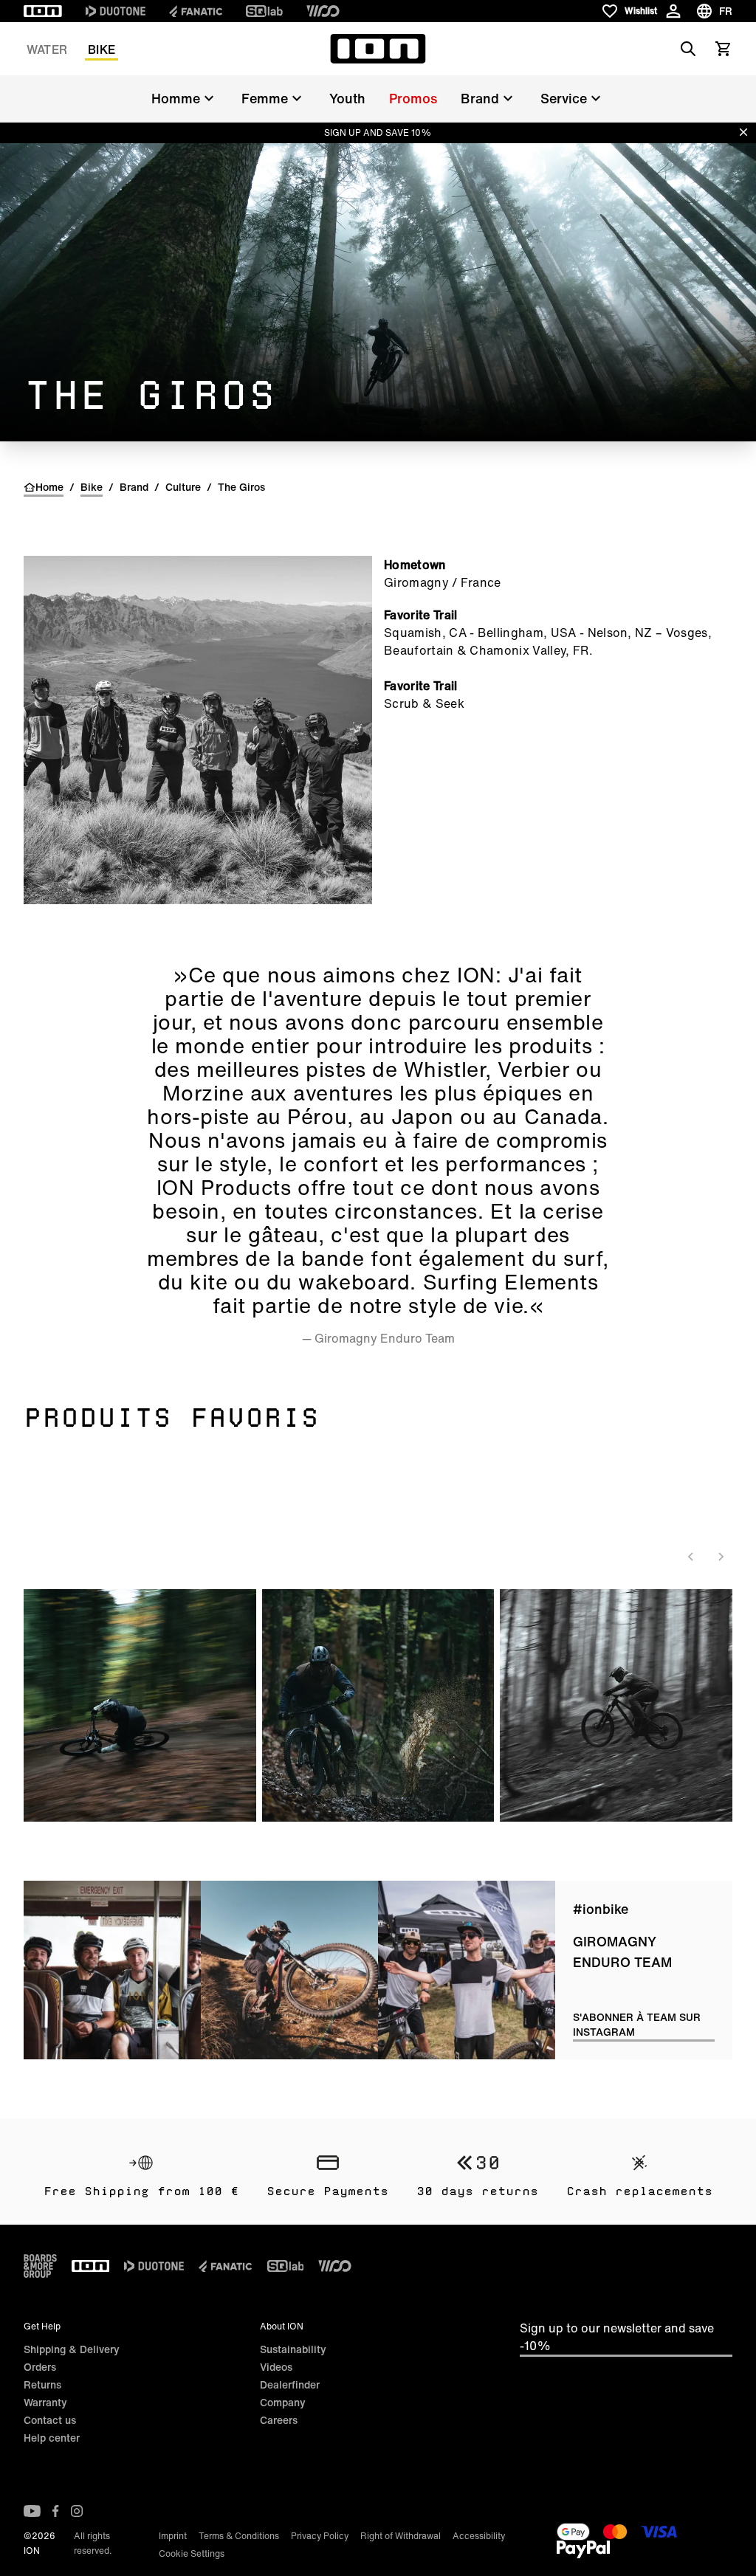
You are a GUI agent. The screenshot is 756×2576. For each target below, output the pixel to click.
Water (47, 49)
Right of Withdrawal (401, 2536)
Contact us (50, 2420)
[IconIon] (43, 11)
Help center (52, 2438)
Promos (413, 98)
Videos (276, 2367)
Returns (42, 2384)
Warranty (45, 2402)
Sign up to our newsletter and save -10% (617, 2337)
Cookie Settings (192, 2553)
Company (283, 2402)
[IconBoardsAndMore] (40, 2266)
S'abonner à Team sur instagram (637, 2025)
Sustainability (293, 2349)
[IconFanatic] (196, 11)
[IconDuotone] (116, 11)
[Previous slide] (691, 1557)
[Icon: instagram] (77, 2511)
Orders (40, 2367)
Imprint (173, 2536)
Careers (279, 2420)
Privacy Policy (320, 2536)
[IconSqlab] (264, 11)
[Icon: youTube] (32, 2511)
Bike (102, 49)
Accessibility (479, 2536)
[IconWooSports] (323, 11)
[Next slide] (721, 1557)
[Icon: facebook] (56, 2511)
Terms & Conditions (239, 2536)
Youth (347, 98)
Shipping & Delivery (72, 2349)
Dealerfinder (290, 2384)
